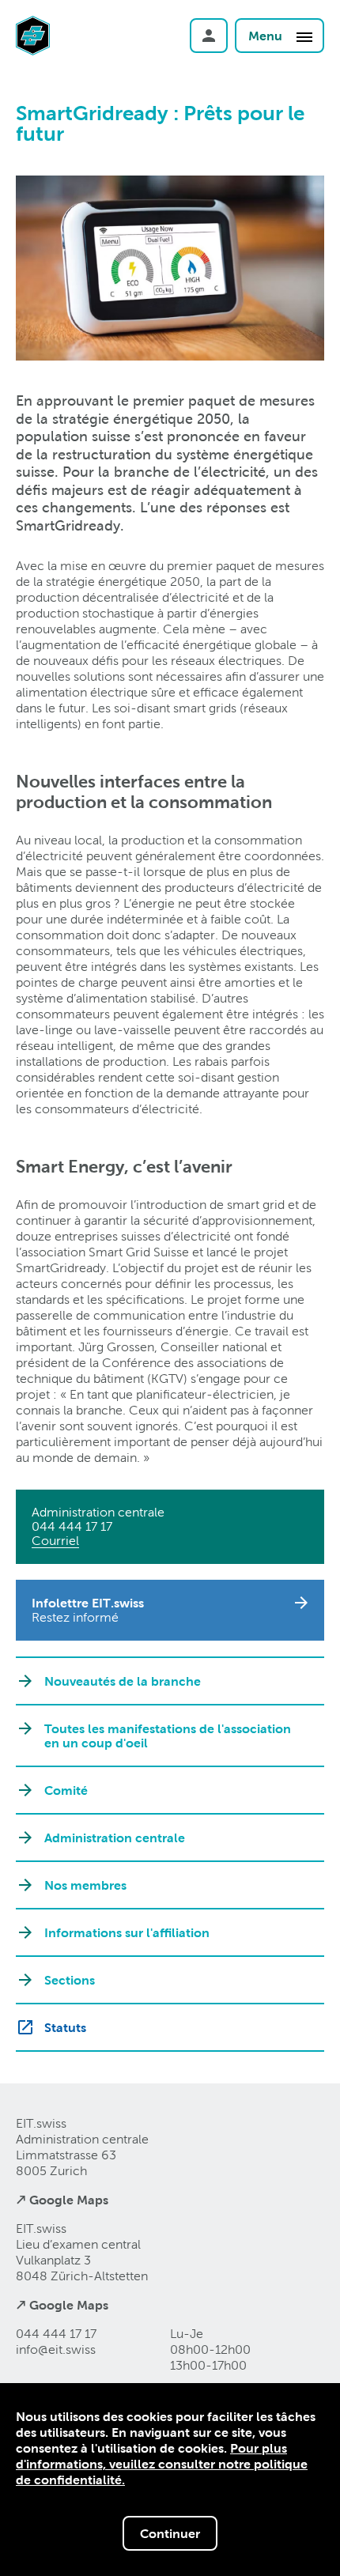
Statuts (65, 2027)
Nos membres (85, 1885)
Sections (70, 1980)
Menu (267, 36)
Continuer (170, 2533)
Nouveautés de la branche (123, 1681)
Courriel (55, 1541)
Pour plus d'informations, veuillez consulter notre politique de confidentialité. (162, 2464)
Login (209, 36)
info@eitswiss (56, 2349)
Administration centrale (115, 1838)
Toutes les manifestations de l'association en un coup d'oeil (168, 1736)
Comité (66, 1790)
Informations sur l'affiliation (127, 1932)
